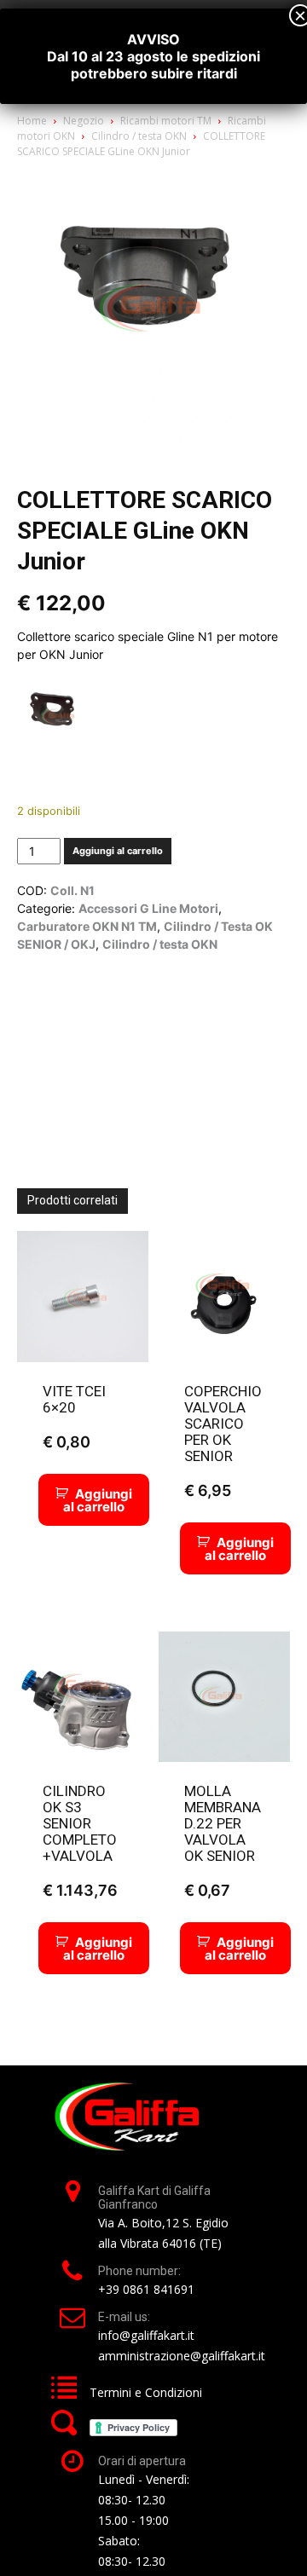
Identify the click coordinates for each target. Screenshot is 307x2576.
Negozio (84, 121)
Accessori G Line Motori (148, 908)
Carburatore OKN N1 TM (87, 926)
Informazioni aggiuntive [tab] (175, 989)
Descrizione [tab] (59, 989)
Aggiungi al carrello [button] (98, 1500)
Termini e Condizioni (146, 2392)
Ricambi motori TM (166, 121)
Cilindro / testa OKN (139, 136)
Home (32, 121)
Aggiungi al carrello (118, 851)
